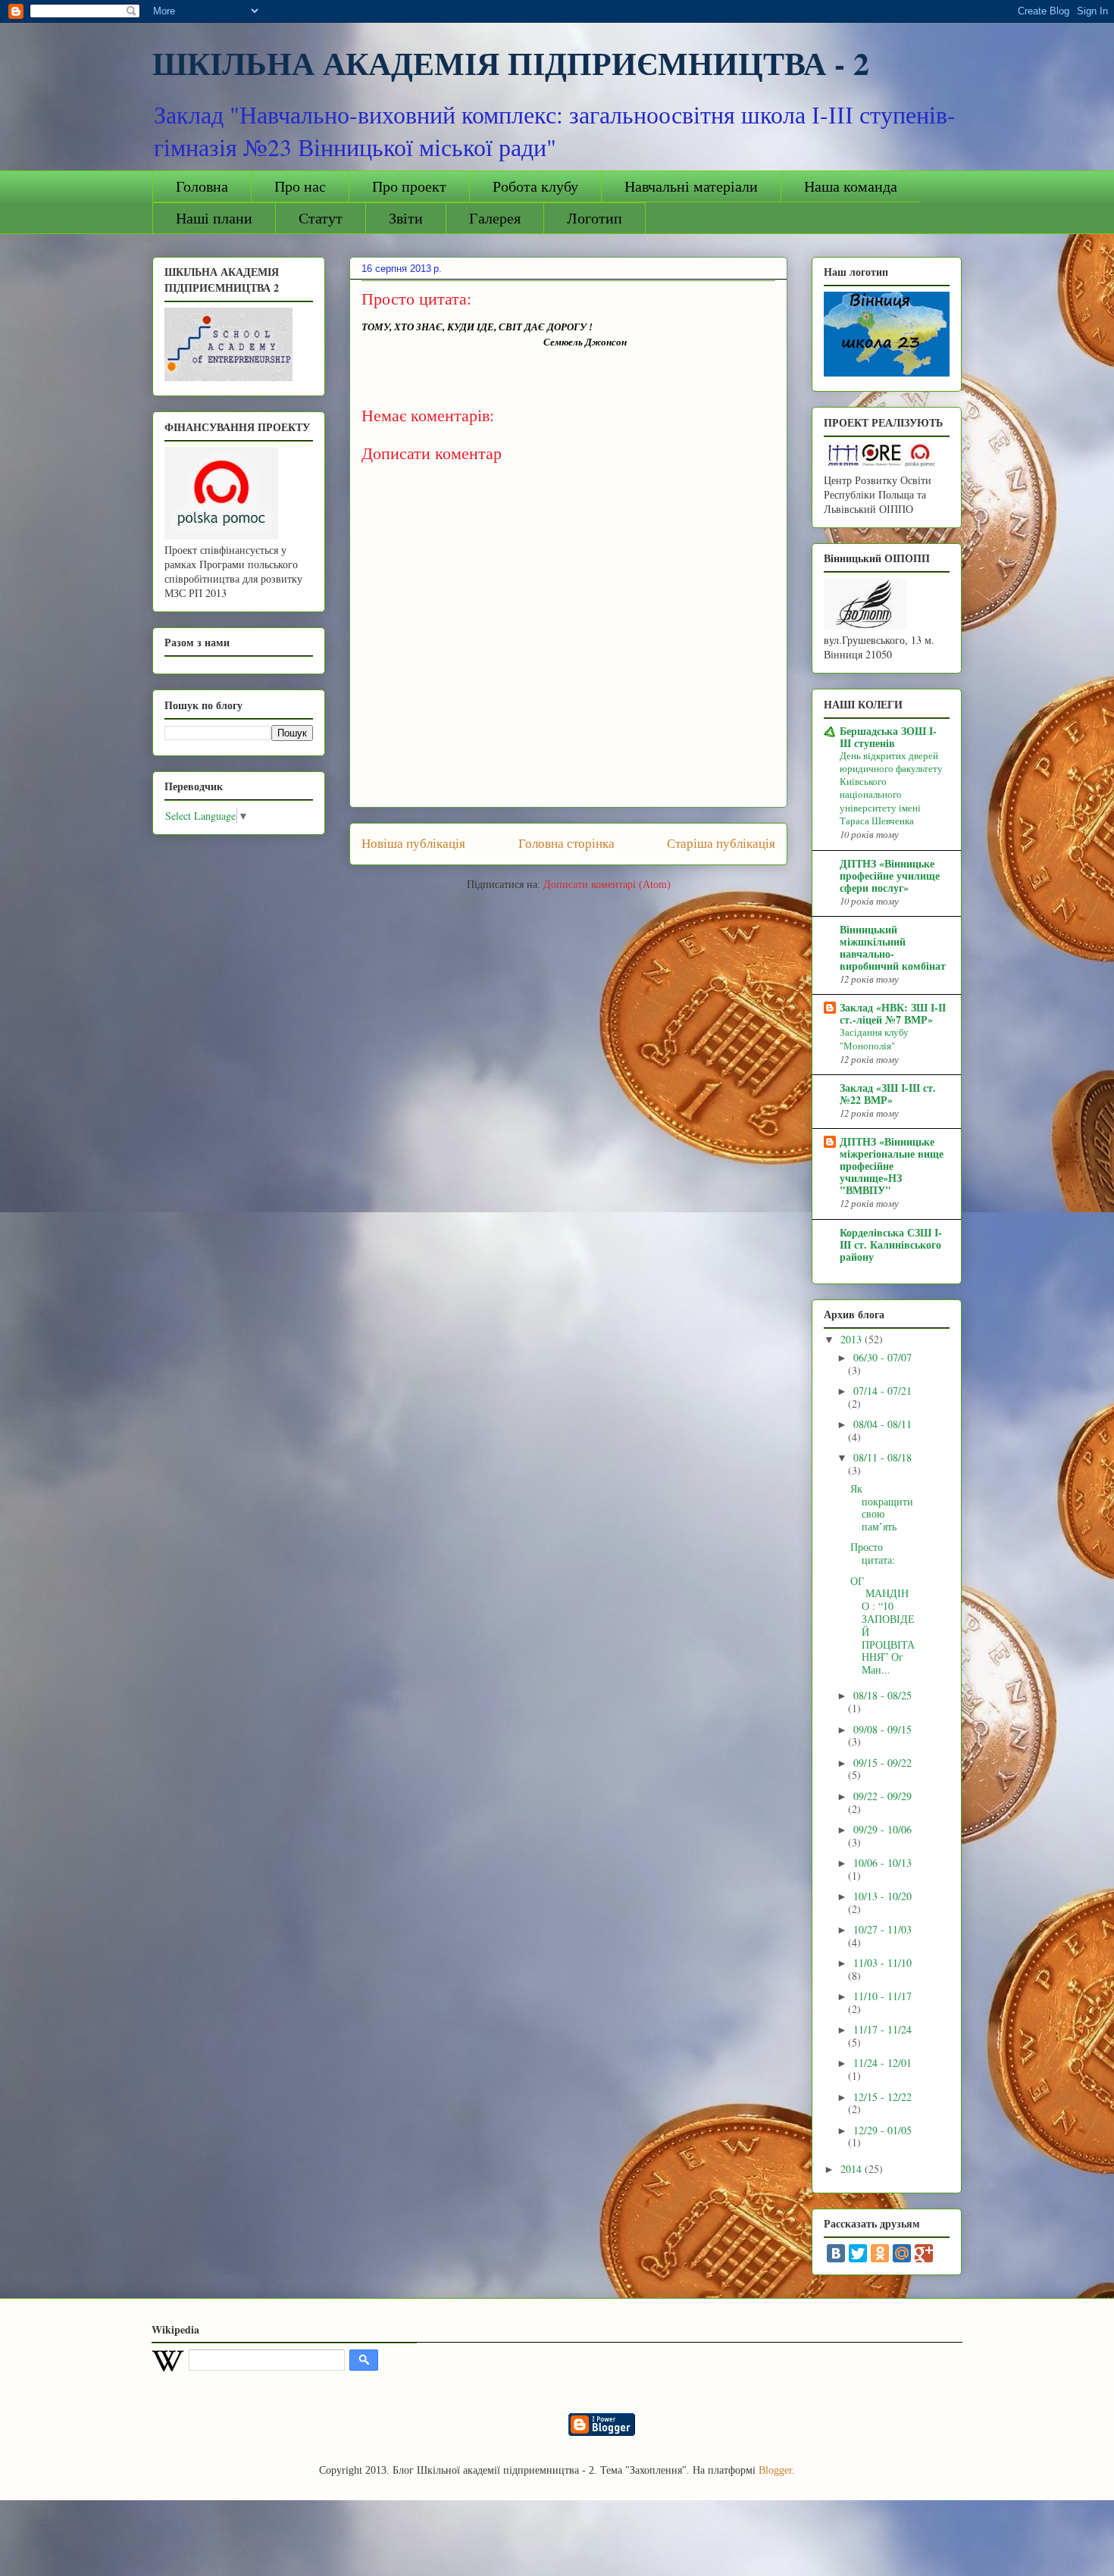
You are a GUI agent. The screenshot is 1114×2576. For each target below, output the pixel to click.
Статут (321, 218)
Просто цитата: (873, 1553)
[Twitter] (858, 2253)
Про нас (300, 186)
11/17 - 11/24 (882, 2029)
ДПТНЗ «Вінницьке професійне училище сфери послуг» (890, 875)
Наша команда (851, 186)
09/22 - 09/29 (882, 1796)
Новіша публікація (413, 844)
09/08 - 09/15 (882, 1729)
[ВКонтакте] (836, 2253)
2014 (853, 2169)
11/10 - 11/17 (882, 1996)
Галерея (495, 218)
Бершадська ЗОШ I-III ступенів (888, 737)
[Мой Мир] (902, 2253)
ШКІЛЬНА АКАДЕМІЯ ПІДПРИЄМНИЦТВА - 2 (511, 63)
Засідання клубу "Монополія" (874, 1038)
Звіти (406, 218)
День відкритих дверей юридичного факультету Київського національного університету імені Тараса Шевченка (891, 788)
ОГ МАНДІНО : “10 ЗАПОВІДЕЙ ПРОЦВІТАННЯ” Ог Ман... (882, 1626)
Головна (202, 186)
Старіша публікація (721, 844)
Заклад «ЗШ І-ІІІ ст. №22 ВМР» (888, 1094)
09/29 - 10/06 (882, 1829)
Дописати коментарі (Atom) (607, 885)
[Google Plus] (924, 2253)
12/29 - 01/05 (882, 2130)
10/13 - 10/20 (882, 1896)
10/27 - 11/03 (882, 1929)
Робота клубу (535, 186)
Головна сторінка (566, 844)
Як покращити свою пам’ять (882, 1507)
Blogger (775, 2470)
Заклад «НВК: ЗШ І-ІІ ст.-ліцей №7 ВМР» (893, 1013)
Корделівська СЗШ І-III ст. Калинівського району (891, 1244)
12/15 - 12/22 (882, 2097)
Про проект (409, 186)
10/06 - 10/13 (882, 1863)
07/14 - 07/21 (882, 1391)
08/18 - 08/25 (882, 1695)
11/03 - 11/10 (882, 1963)
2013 (853, 1339)
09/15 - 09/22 (882, 1763)
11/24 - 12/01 (882, 2063)
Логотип (595, 218)
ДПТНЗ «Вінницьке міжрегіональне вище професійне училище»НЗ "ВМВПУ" (892, 1166)
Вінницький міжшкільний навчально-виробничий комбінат (893, 947)
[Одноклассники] (880, 2253)
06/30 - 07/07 (882, 1357)
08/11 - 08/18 (882, 1457)
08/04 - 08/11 (882, 1424)
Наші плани (214, 218)
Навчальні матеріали (691, 186)
